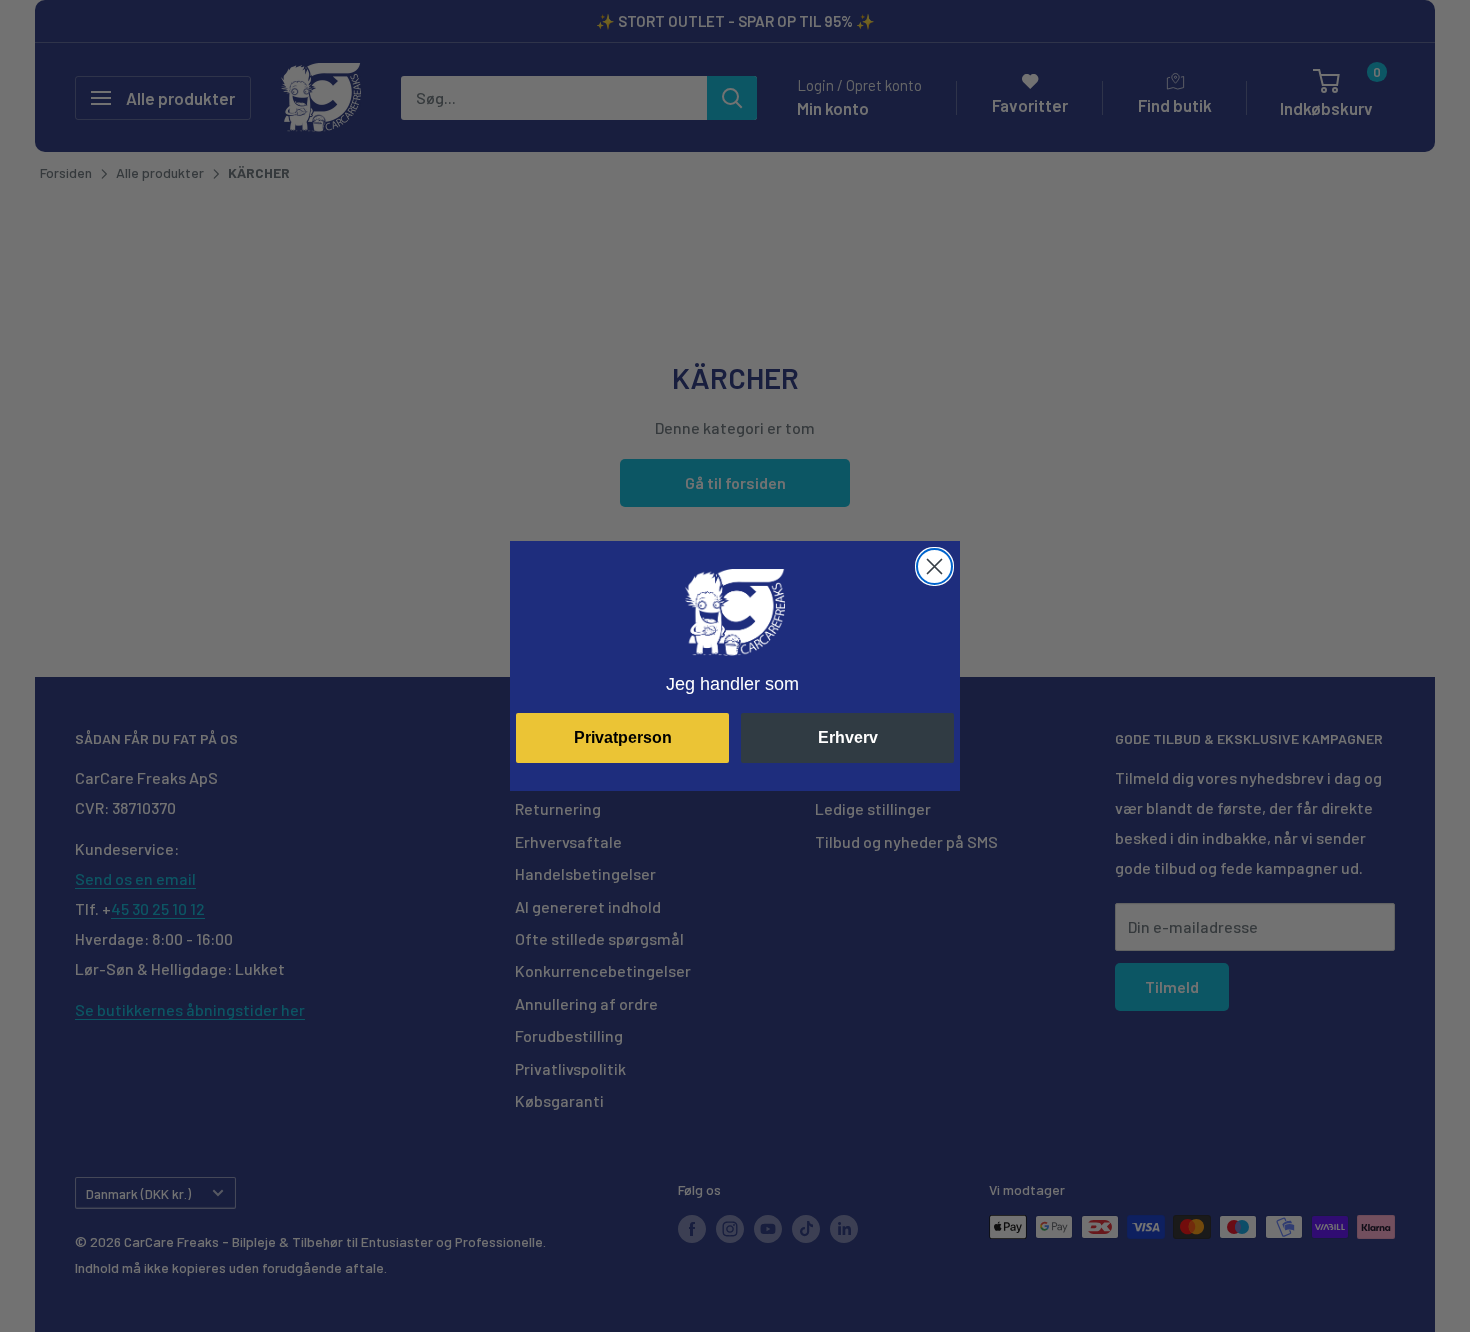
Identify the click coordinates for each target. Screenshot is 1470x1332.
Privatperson (623, 737)
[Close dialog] (934, 566)
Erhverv (848, 737)
